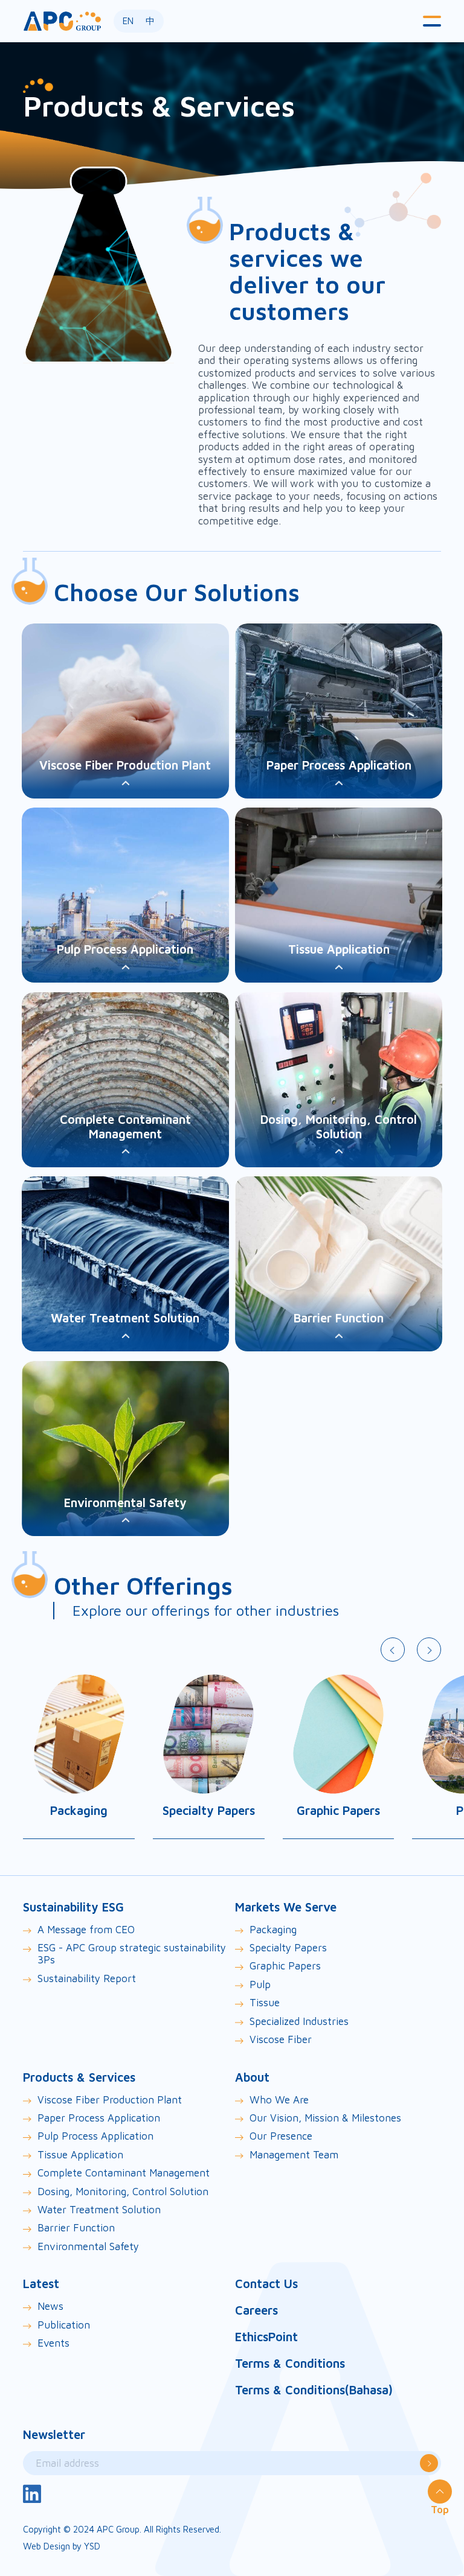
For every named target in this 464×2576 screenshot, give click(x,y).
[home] (62, 21)
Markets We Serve (286, 1907)
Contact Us (266, 2284)
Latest (41, 2284)
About (252, 2077)
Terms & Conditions (290, 2363)
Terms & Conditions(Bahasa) (314, 2390)
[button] (432, 21)
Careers (256, 2310)
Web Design (47, 2546)
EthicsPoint (266, 2337)
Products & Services (79, 2077)
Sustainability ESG (73, 1907)
